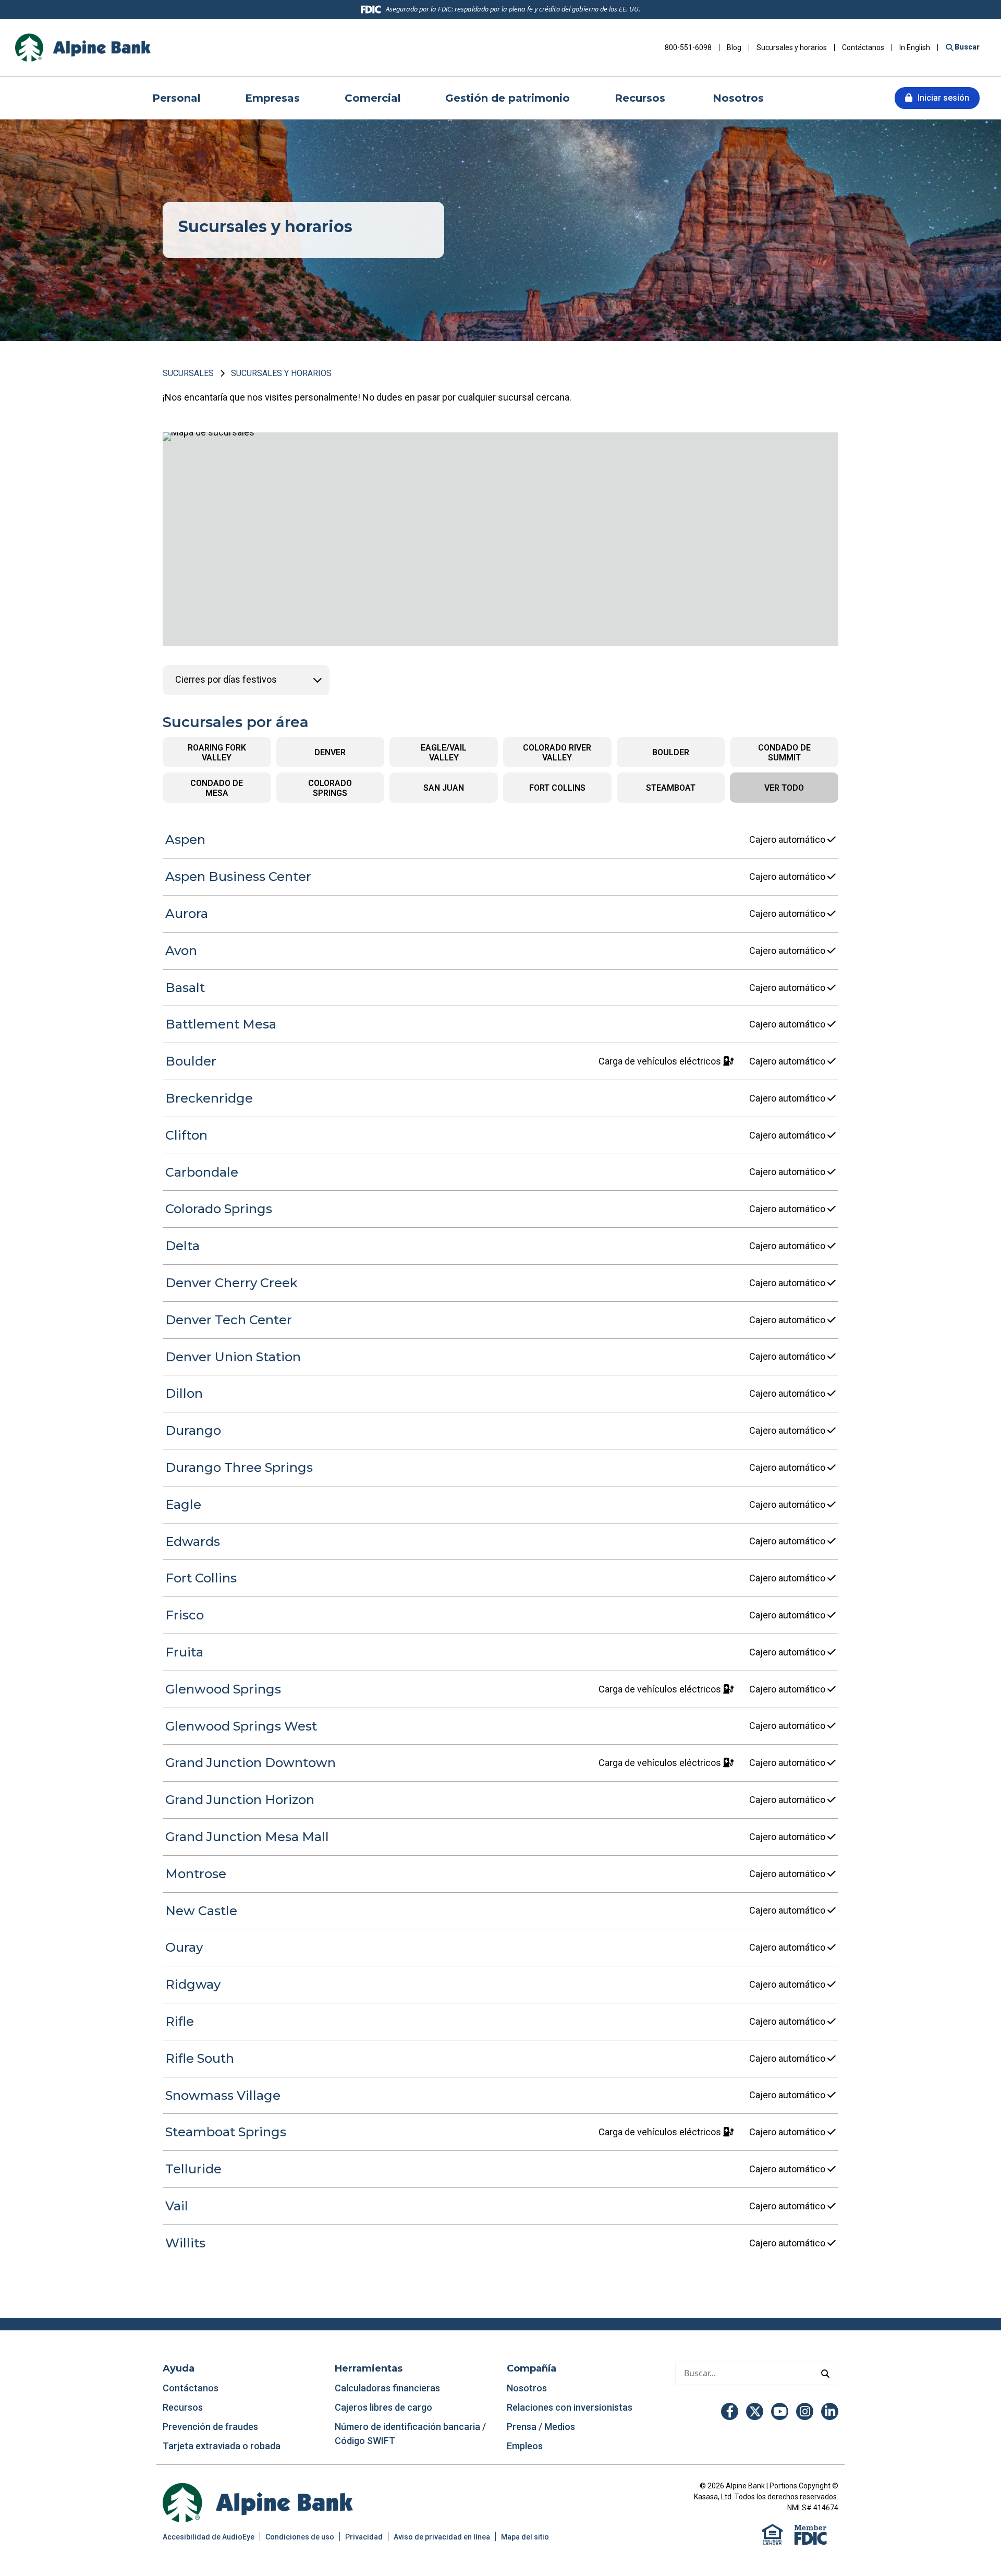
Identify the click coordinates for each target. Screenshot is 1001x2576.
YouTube (780, 2411)
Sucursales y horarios (792, 47)
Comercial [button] (373, 98)
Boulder (671, 752)
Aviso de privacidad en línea (442, 2537)
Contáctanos (863, 47)
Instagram (805, 2411)
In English (915, 47)
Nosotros (527, 2388)
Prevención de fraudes (210, 2427)
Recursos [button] (642, 98)
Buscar (966, 47)
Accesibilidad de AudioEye (209, 2537)
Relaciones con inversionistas (570, 2407)
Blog (734, 47)
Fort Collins (557, 788)
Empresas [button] (272, 98)
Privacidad (364, 2537)
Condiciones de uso (300, 2537)
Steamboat (671, 788)
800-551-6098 (688, 47)
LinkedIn (830, 2411)
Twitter (755, 2411)
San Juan (444, 788)
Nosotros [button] (738, 98)
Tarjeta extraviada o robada (222, 2446)
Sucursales (188, 373)
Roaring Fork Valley (217, 753)
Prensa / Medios (541, 2427)
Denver (330, 752)
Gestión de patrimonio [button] (508, 98)
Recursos (184, 2407)
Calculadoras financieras (387, 2388)
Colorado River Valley (557, 753)
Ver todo (784, 788)
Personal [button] (176, 98)
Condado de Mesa (217, 788)
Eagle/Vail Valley (444, 753)
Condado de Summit (784, 753)
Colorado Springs (330, 788)
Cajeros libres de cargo (383, 2407)
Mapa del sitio (525, 2537)
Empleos (525, 2446)
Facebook (730, 2411)
